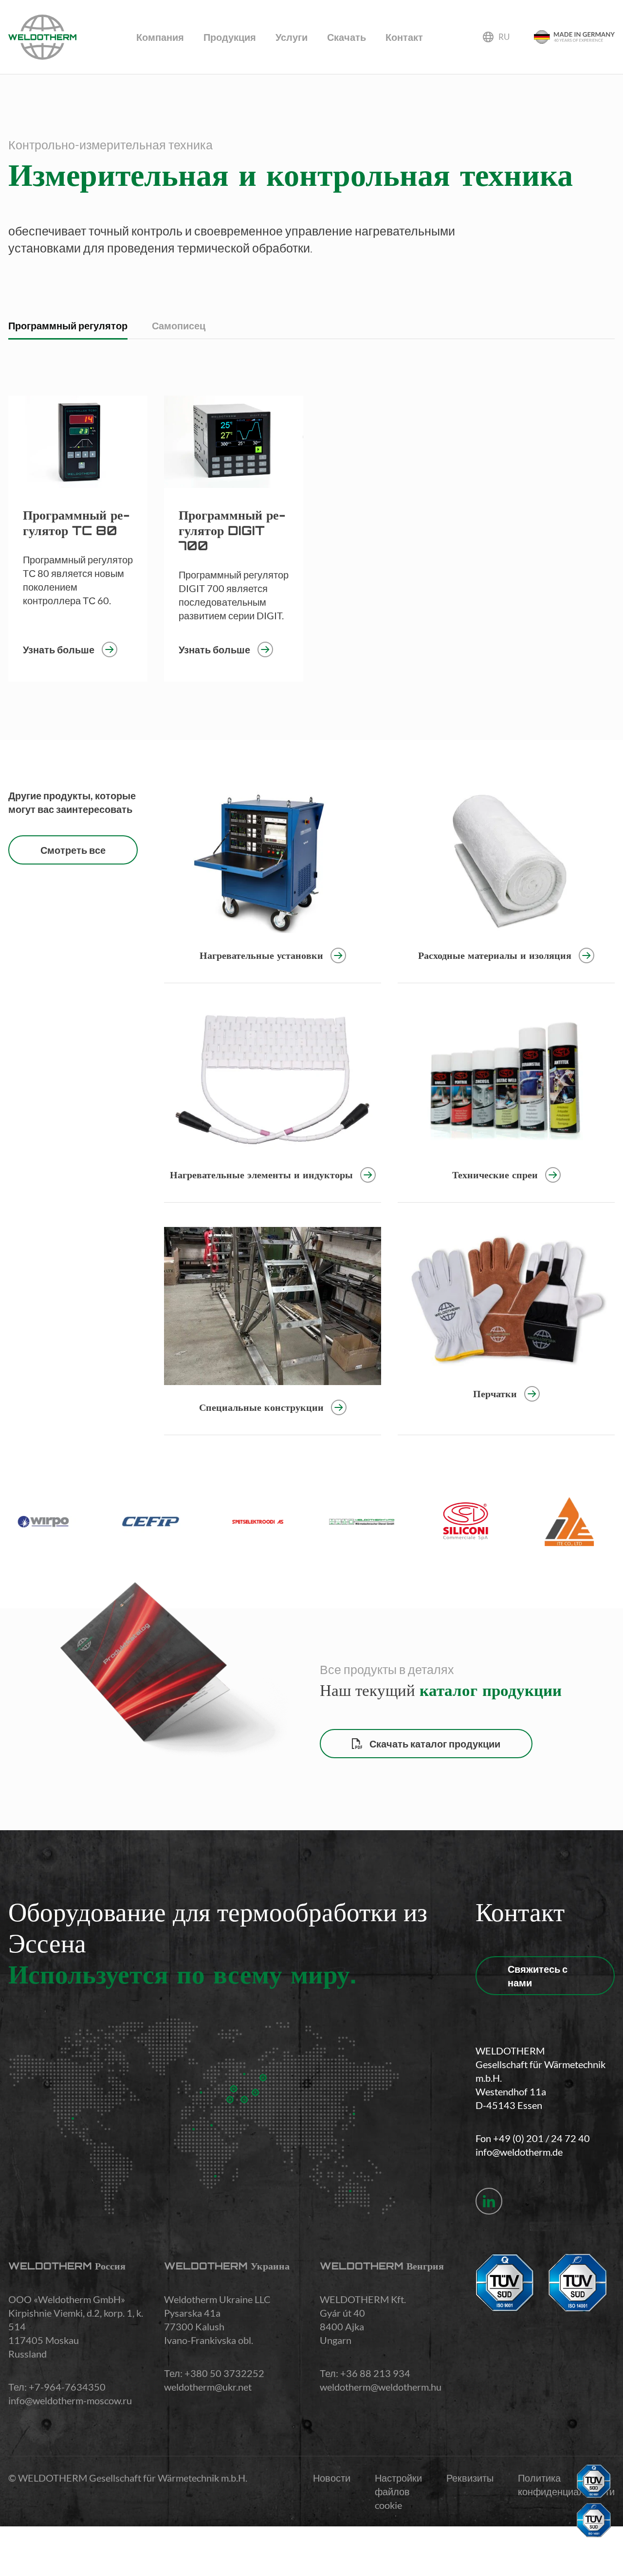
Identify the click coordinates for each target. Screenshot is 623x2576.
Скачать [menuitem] (347, 37)
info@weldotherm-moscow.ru (70, 2400)
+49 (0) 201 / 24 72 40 (541, 2138)
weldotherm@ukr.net (208, 2387)
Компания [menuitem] (160, 37)
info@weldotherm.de (519, 2152)
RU (504, 37)
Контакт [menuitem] (404, 37)
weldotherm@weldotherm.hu (381, 2387)
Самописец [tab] (179, 325)
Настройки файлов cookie (398, 2491)
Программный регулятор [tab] (68, 325)
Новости (332, 2478)
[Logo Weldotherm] (42, 37)
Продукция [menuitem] (230, 37)
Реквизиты (470, 2478)
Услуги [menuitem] (292, 37)
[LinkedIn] (489, 2201)
